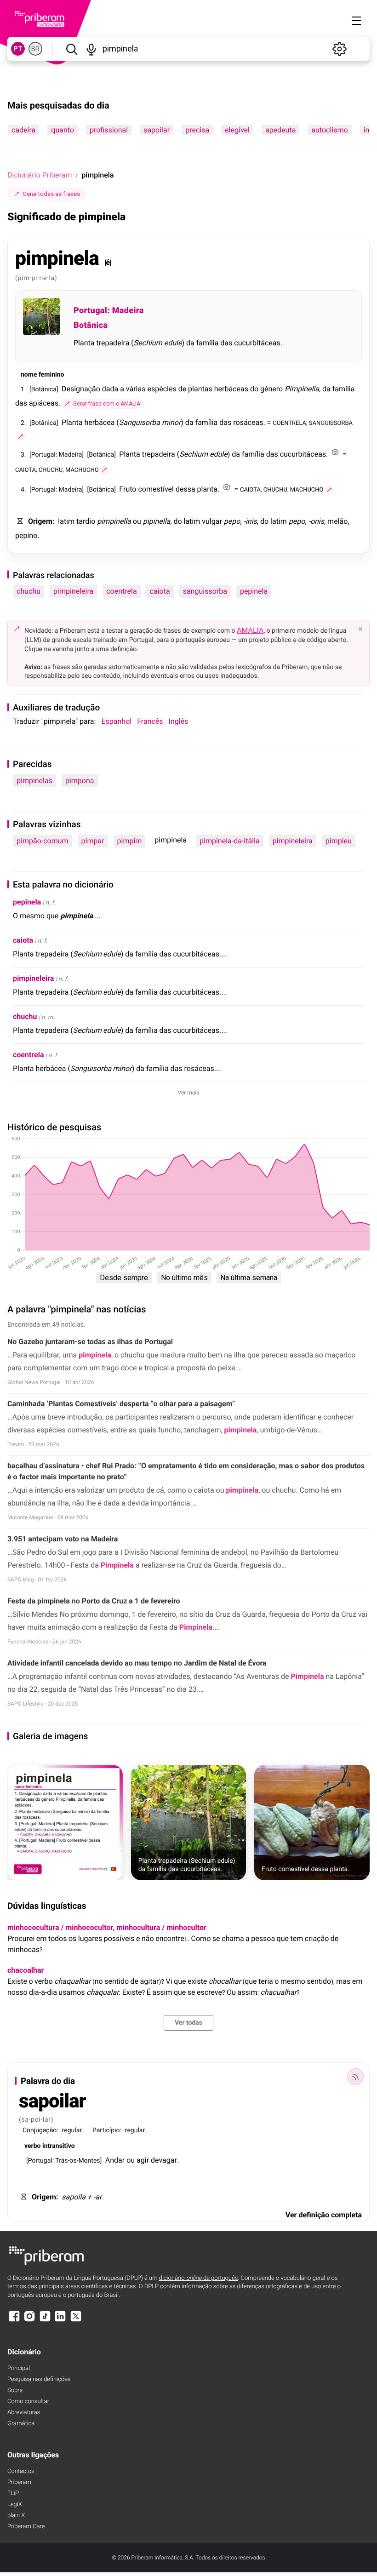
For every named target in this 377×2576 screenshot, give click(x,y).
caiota (160, 591)
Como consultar (28, 2401)
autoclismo (329, 130)
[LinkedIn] (60, 2321)
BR (35, 49)
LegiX (15, 2504)
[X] (76, 2321)
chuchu (29, 591)
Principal (19, 2368)
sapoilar (157, 130)
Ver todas (188, 2023)
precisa (197, 130)
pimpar (93, 841)
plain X (16, 2516)
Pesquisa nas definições (39, 2379)
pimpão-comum (43, 841)
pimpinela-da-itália (230, 841)
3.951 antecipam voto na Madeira (63, 1539)
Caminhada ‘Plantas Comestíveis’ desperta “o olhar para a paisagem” (121, 1404)
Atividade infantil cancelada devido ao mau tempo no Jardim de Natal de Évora (137, 1663)
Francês (150, 721)
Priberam (19, 2482)
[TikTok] (45, 2321)
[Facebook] (14, 2321)
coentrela (121, 591)
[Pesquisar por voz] (91, 49)
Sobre (15, 2390)
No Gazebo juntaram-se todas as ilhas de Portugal (90, 1342)
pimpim (130, 841)
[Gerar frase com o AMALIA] (21, 436)
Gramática (21, 2424)
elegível (237, 130)
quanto (63, 130)
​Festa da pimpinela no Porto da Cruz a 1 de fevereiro (94, 1601)
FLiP (13, 2493)
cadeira (23, 130)
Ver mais (189, 1093)
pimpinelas (34, 781)
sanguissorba (205, 591)
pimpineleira (73, 591)
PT (18, 49)
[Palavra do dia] (355, 2077)
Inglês (179, 721)
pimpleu (339, 841)
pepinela (254, 591)
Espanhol (116, 721)
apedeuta (280, 130)
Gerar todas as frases (51, 194)
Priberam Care (26, 2527)
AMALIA (250, 630)
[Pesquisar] (71, 49)
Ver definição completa (324, 2215)
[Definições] (339, 49)
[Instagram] (29, 2321)
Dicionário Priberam (40, 175)
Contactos (21, 2471)
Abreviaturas (24, 2413)
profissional (109, 130)
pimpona (80, 781)
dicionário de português (199, 2278)
